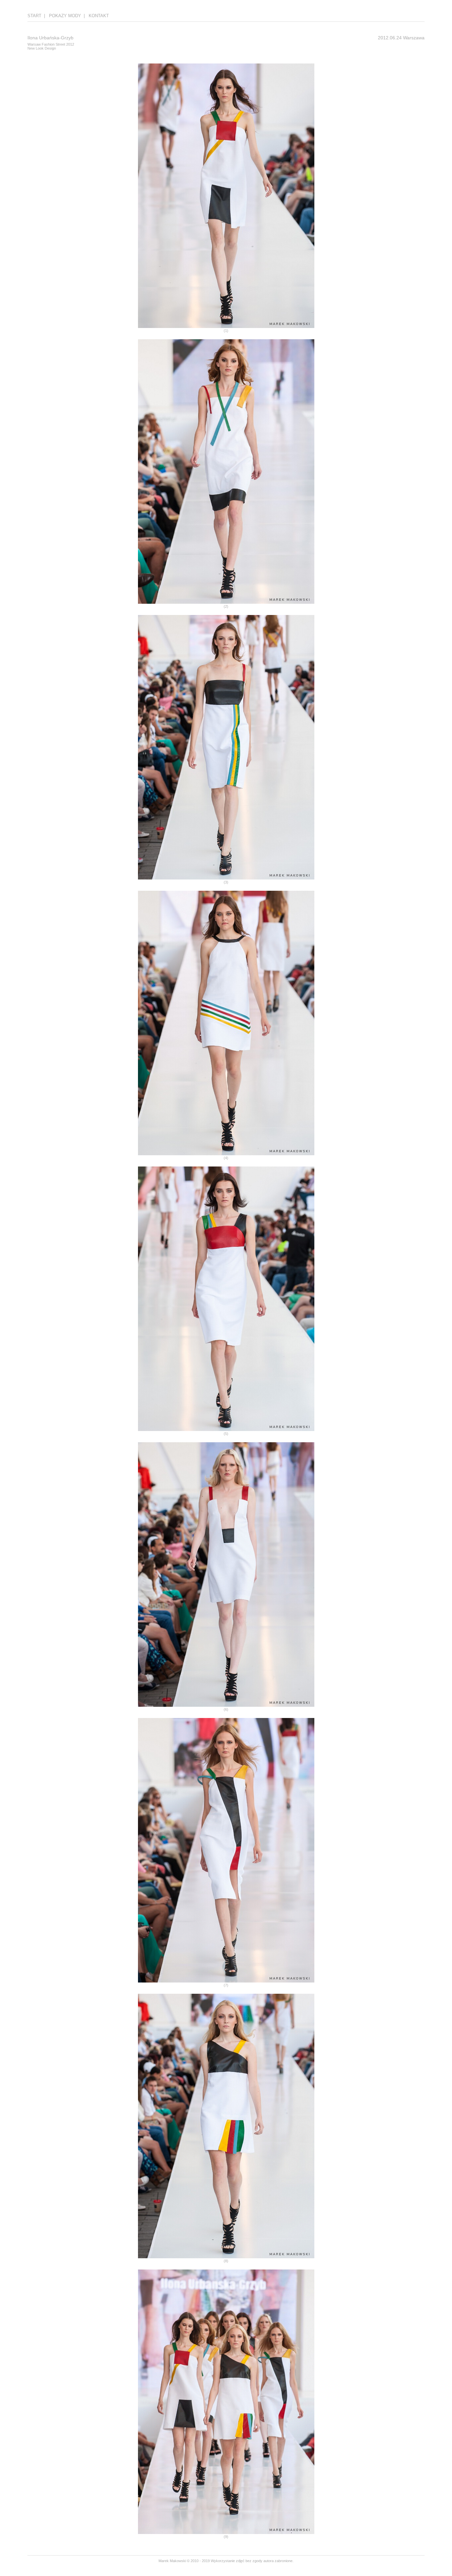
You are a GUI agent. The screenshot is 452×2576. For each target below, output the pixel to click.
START (34, 16)
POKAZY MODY (65, 16)
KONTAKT (99, 16)
